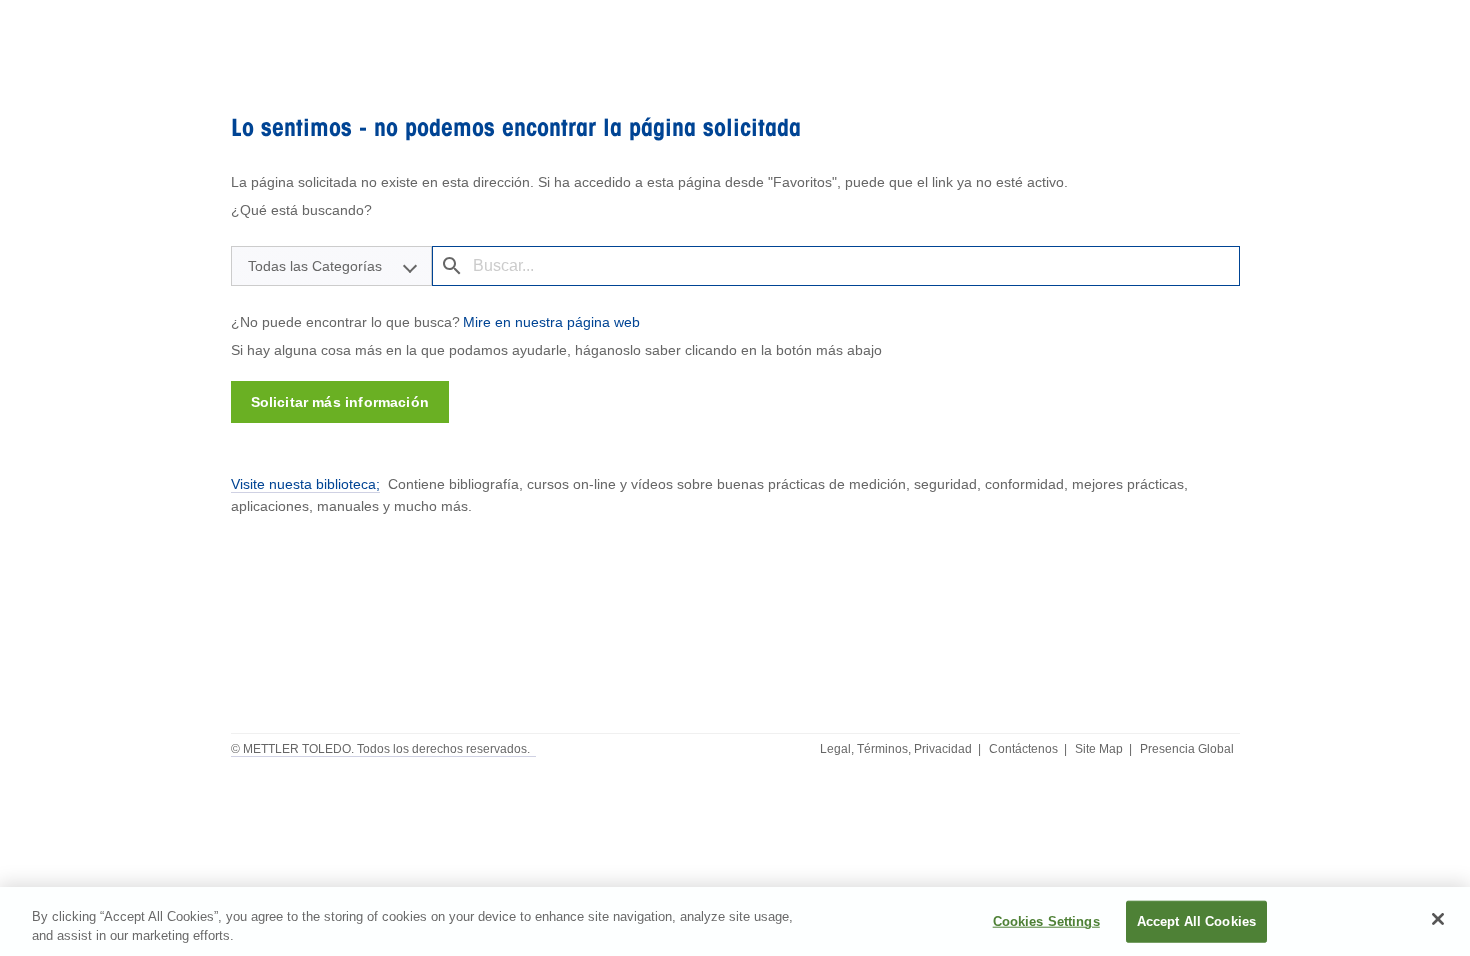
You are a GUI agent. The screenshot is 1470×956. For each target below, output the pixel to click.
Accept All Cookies (1196, 921)
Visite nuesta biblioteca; (305, 484)
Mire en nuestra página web (551, 322)
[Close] (1438, 919)
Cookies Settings (1046, 921)
